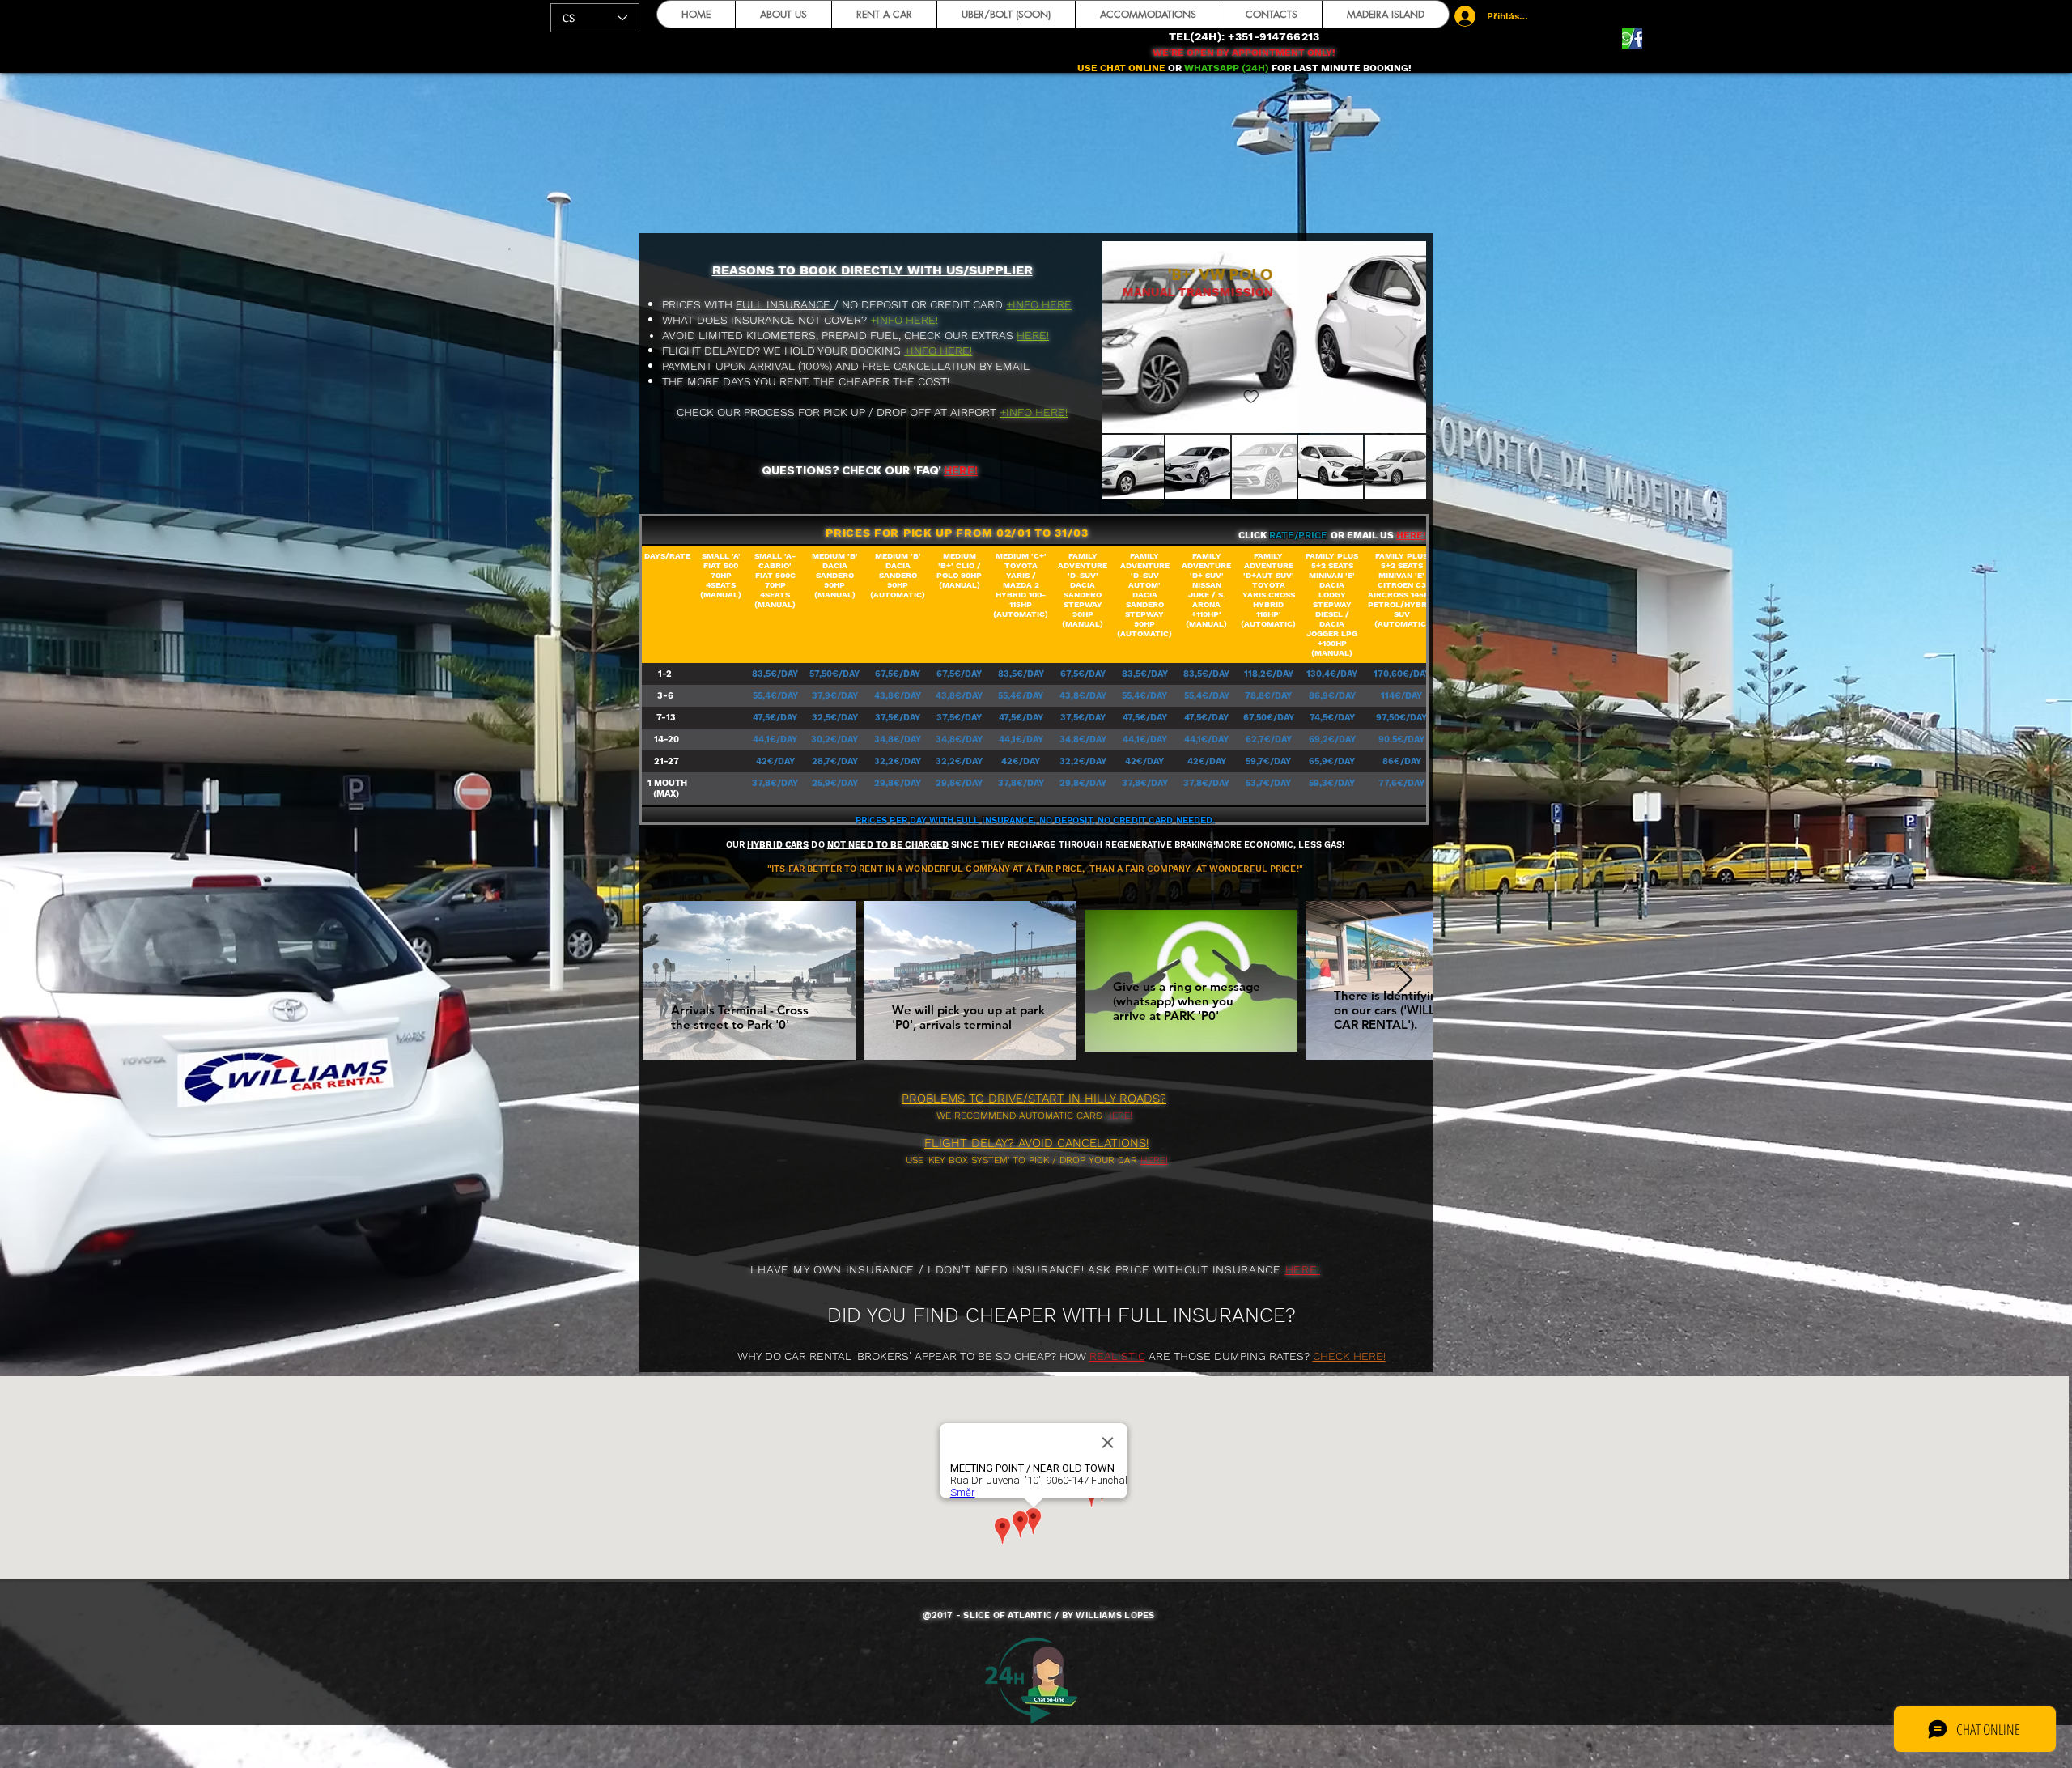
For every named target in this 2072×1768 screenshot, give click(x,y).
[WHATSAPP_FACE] (1632, 38)
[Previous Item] (1128, 337)
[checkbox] (1130, 397)
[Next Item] (1401, 337)
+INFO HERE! (938, 351)
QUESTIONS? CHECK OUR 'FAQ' (851, 470)
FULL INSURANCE (785, 304)
